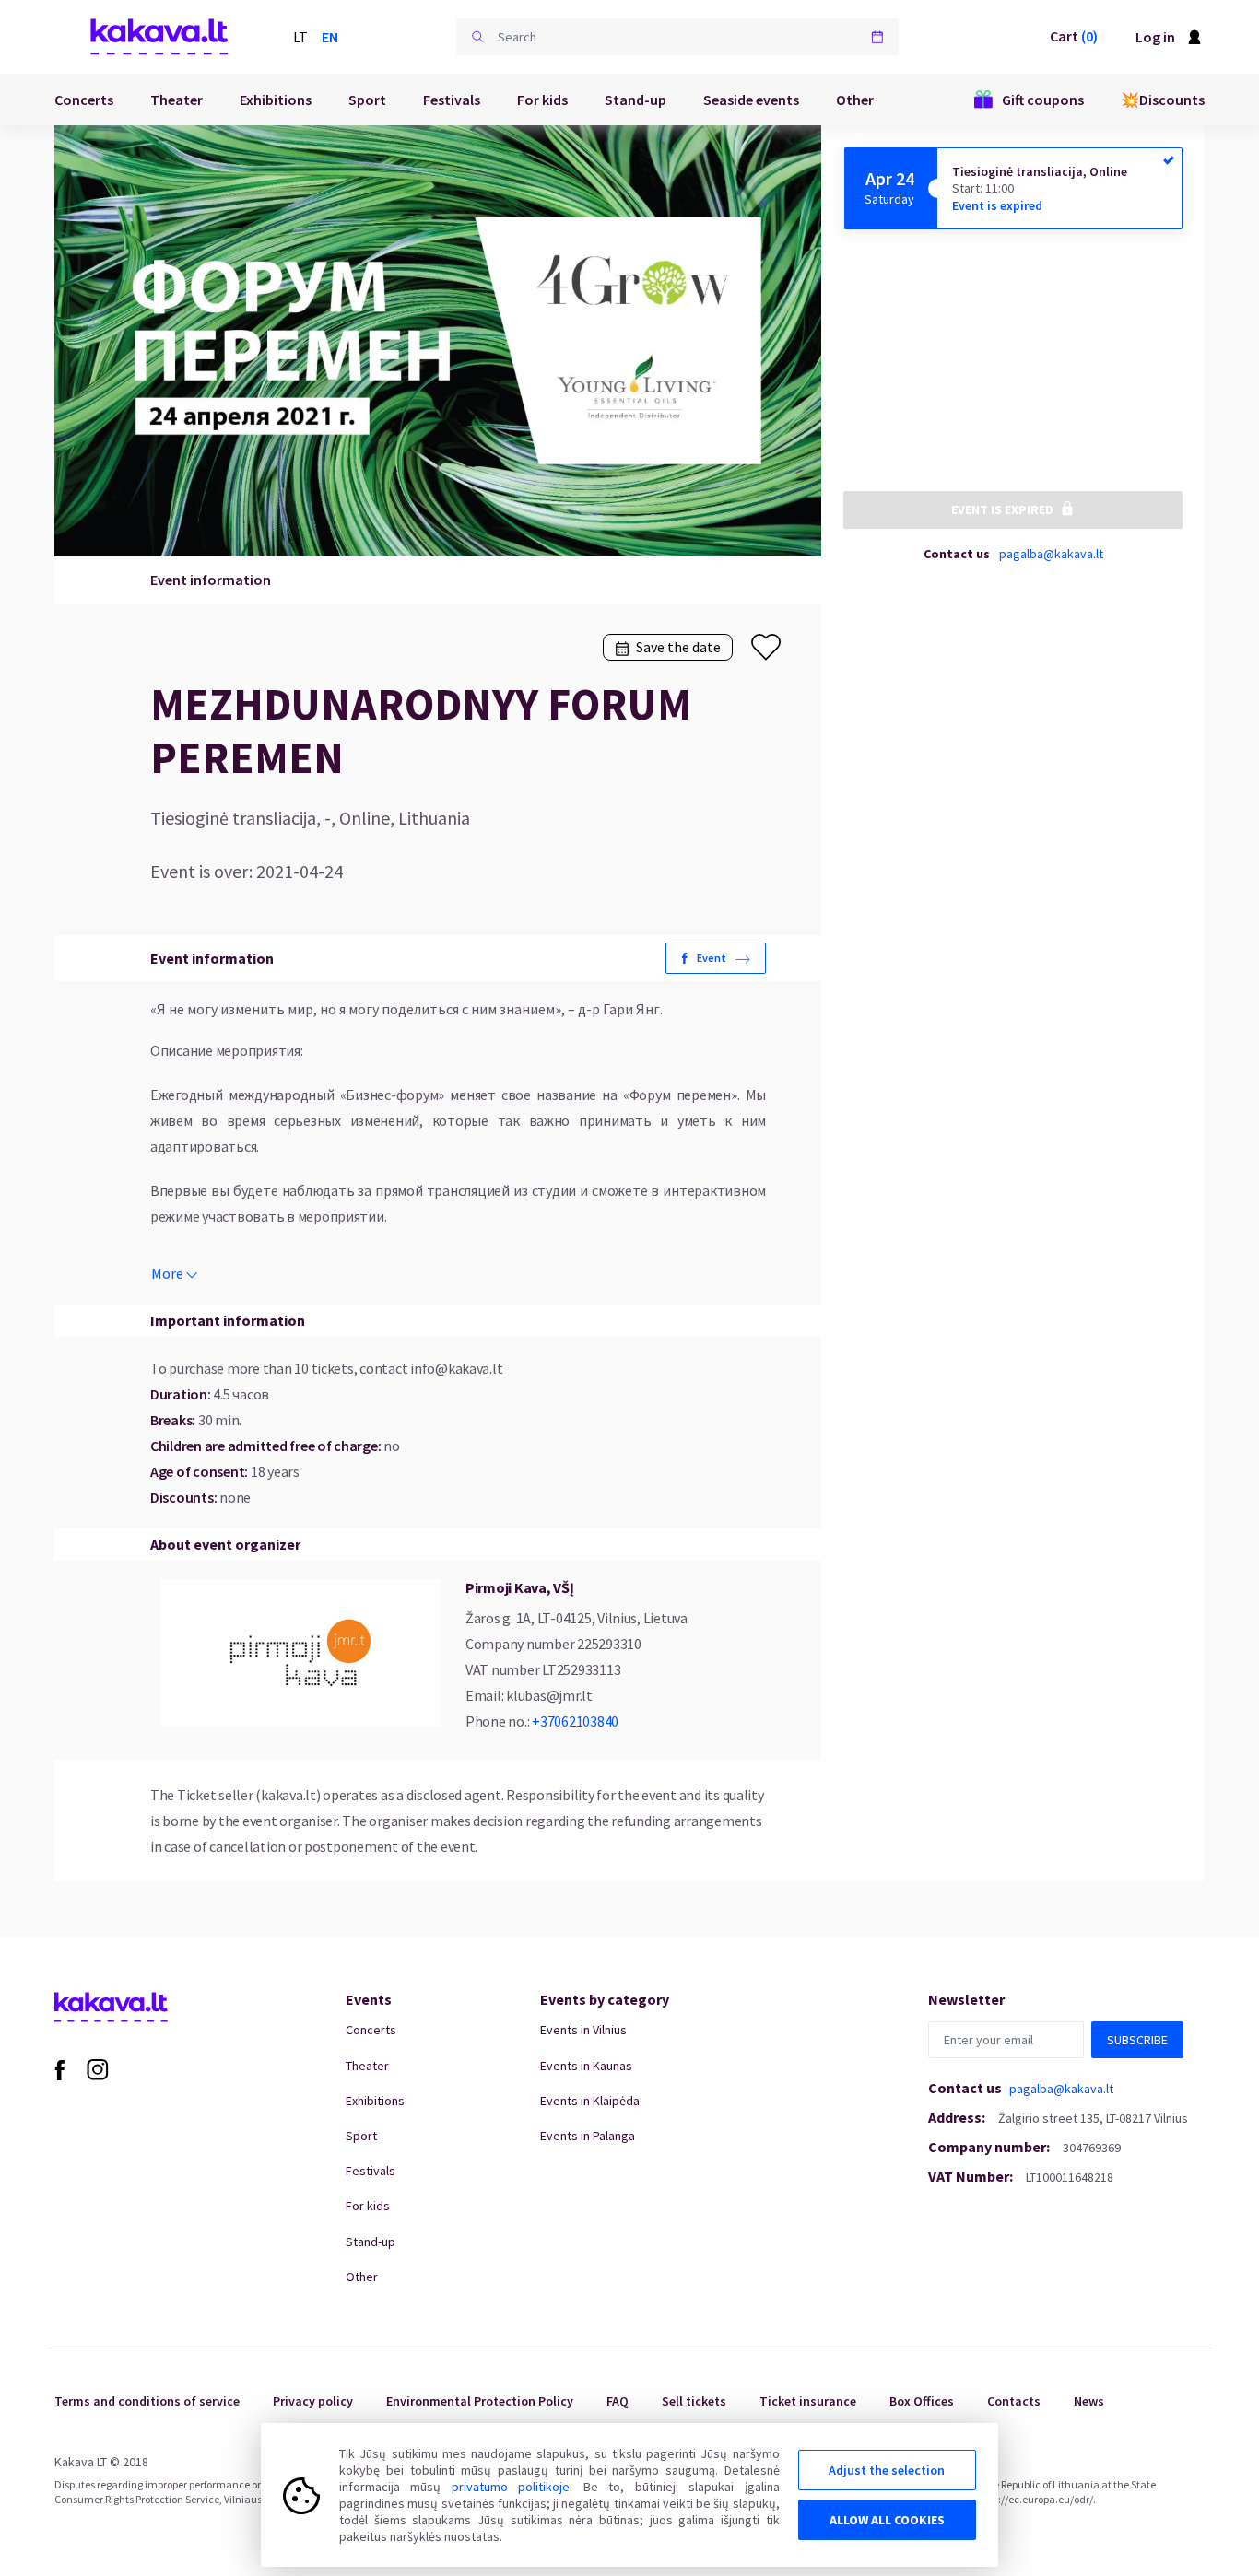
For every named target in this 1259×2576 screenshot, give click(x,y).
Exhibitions (276, 100)
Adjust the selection (887, 2470)
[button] (477, 37)
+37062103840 (575, 1721)
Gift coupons (1043, 100)
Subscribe (1137, 2040)
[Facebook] (59, 2068)
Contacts (1014, 2401)
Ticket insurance (808, 2401)
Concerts (84, 100)
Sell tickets (694, 2401)
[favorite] (766, 647)
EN (330, 37)
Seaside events (751, 100)
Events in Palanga (588, 2136)
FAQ (618, 2401)
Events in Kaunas (586, 2066)
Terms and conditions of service (147, 2401)
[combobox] (677, 37)
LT (300, 37)
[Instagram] (98, 2068)
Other (855, 100)
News (1089, 2401)
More (167, 1273)
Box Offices (922, 2401)
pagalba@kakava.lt (1051, 553)
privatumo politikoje (511, 2487)
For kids (542, 100)
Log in (1155, 37)
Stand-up (635, 100)
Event (712, 958)
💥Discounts (1163, 100)
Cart (1074, 36)
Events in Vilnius (583, 2030)
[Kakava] (159, 37)
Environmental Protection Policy (480, 2401)
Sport (367, 100)
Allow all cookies (887, 2520)
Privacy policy (313, 2401)
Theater (176, 100)
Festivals (452, 100)
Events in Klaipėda (590, 2101)
